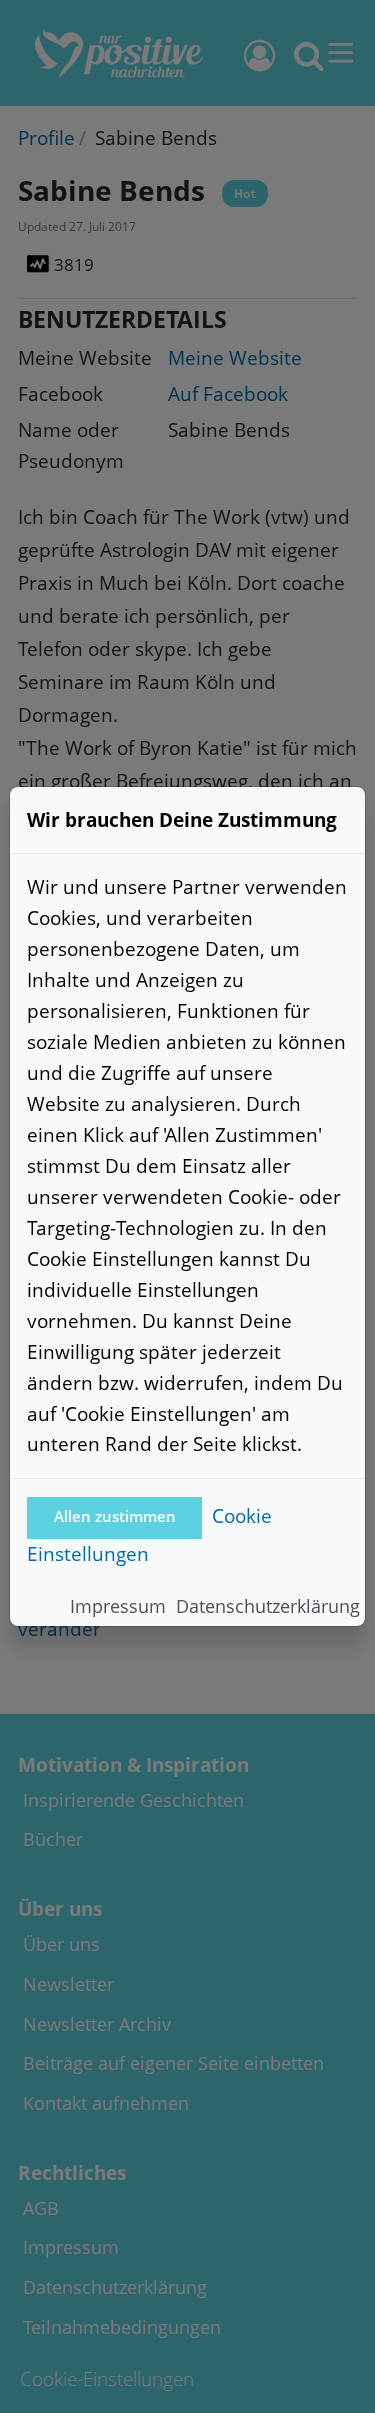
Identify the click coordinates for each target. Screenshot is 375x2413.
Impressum (118, 1606)
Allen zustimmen (115, 1516)
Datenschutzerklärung (268, 1606)
